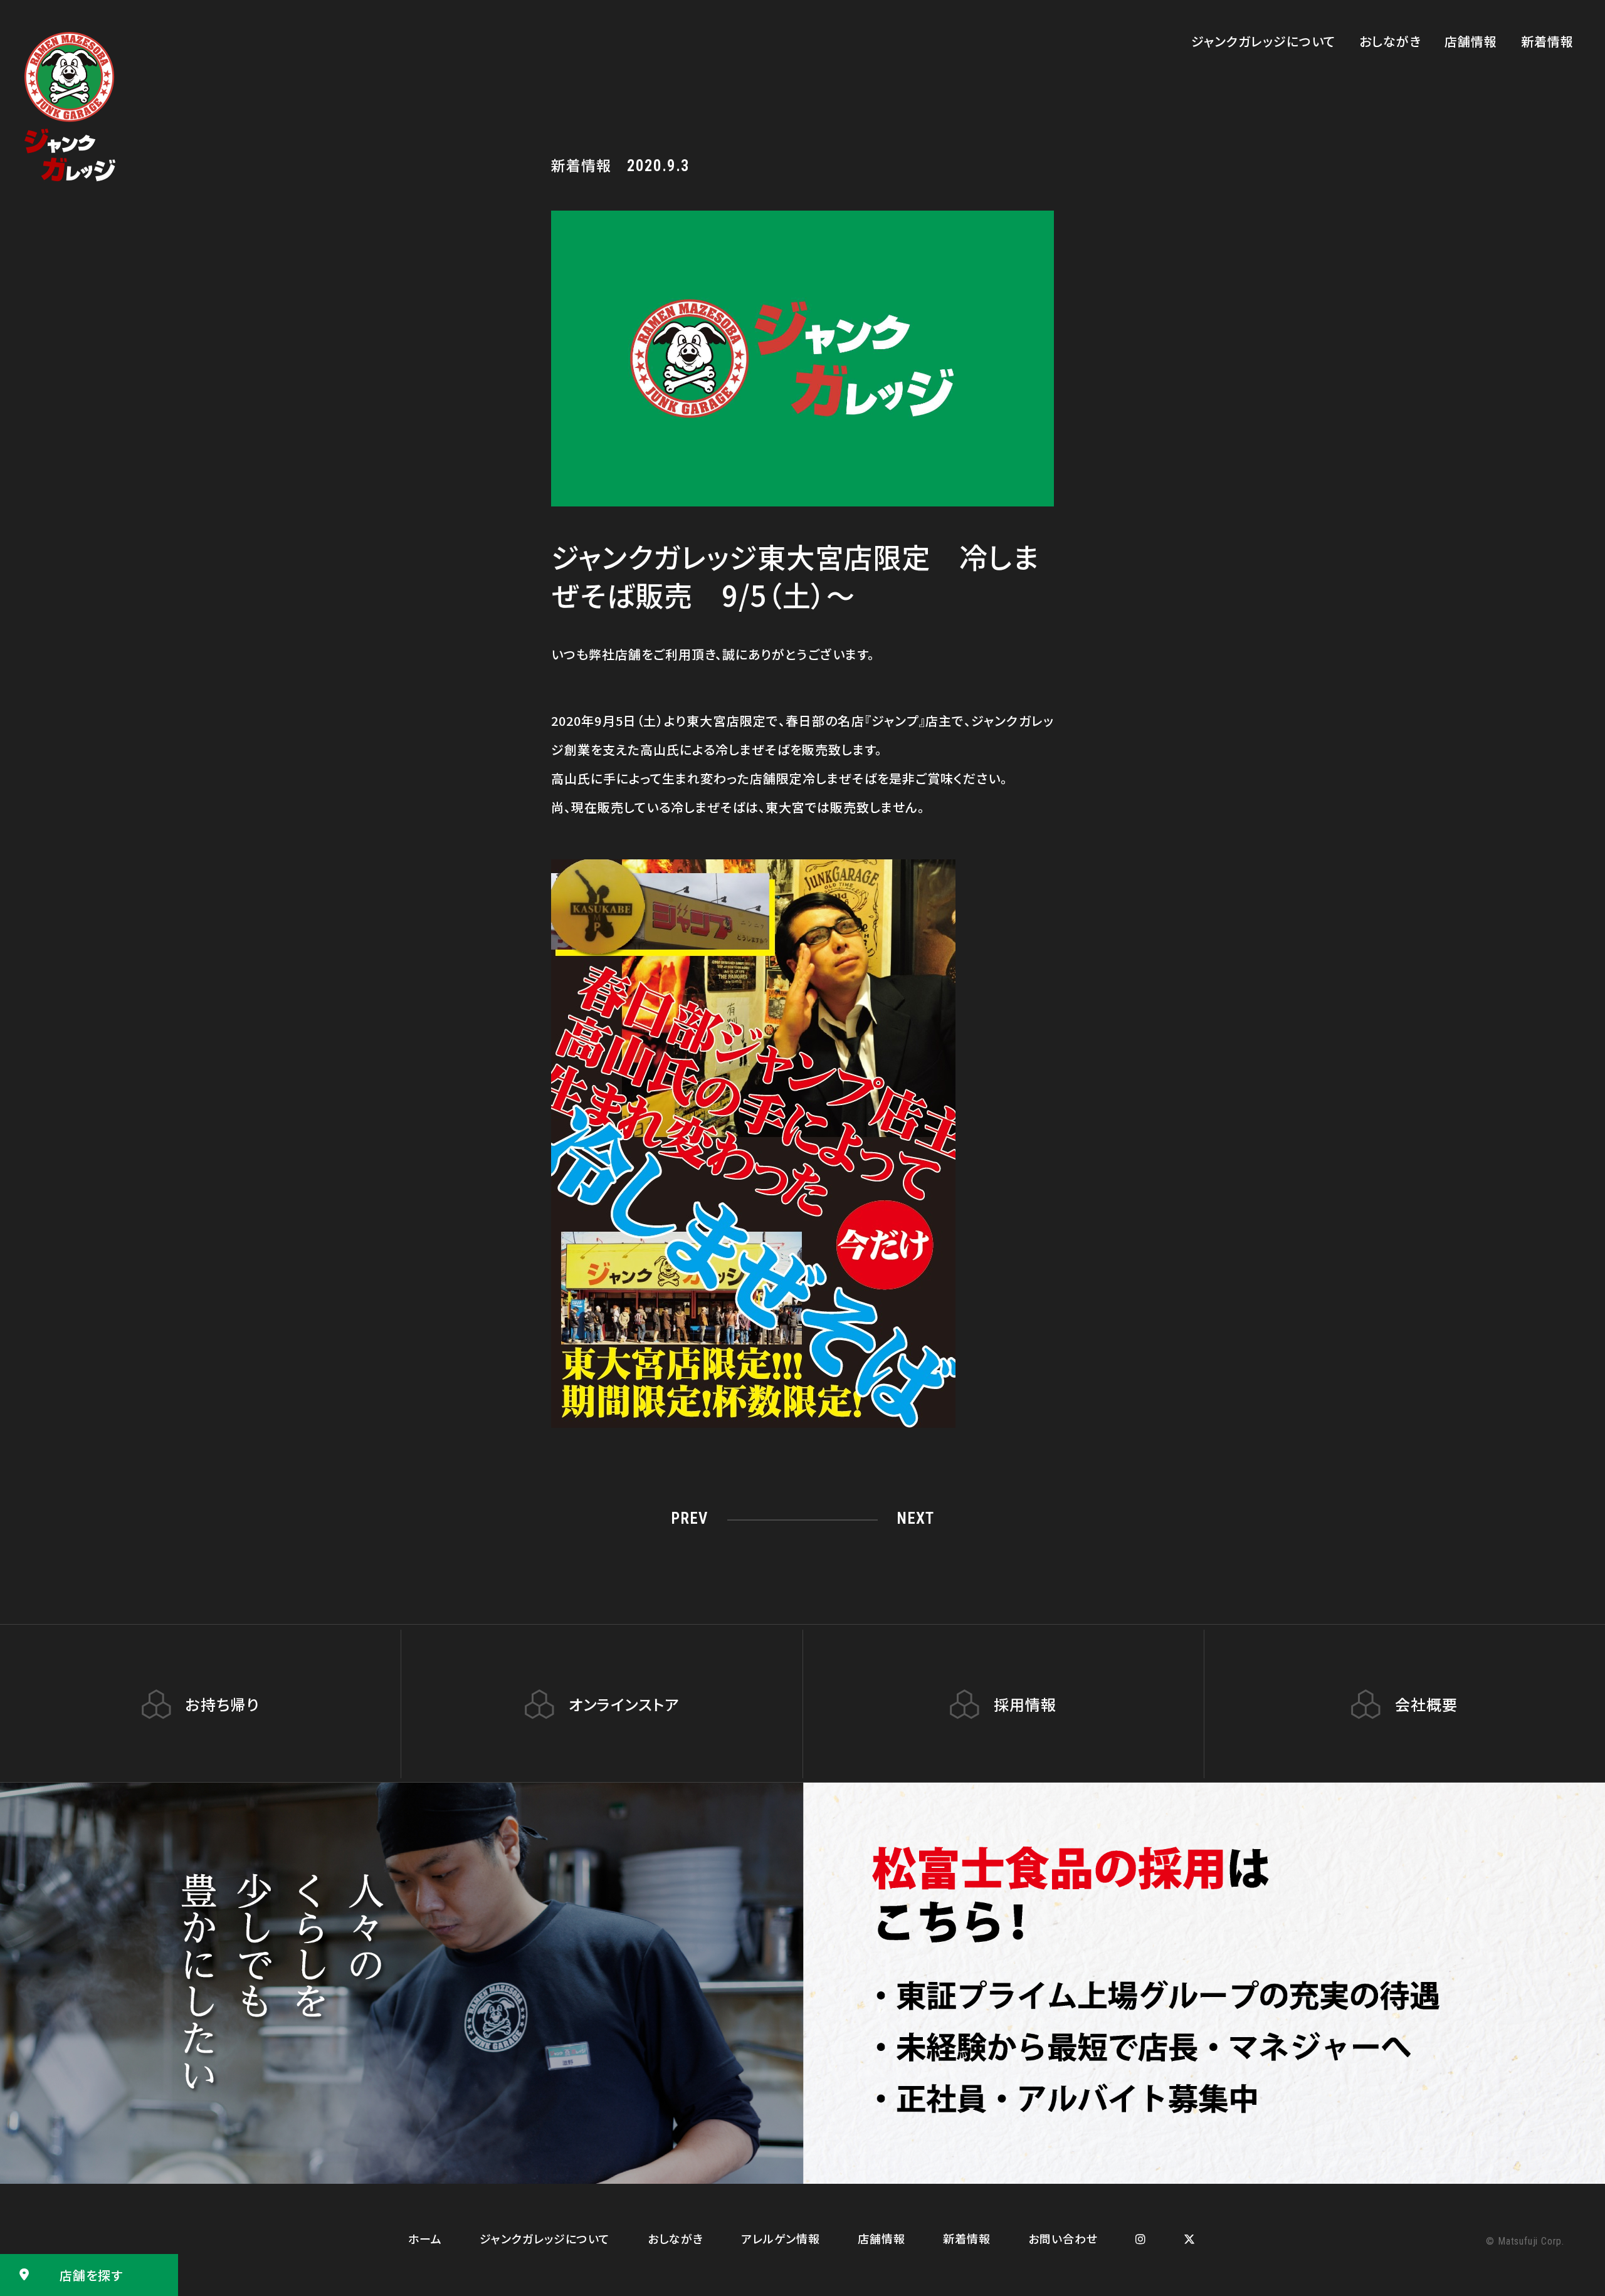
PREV (689, 1518)
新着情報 (1547, 41)
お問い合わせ (1063, 2238)
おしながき (1390, 41)
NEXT (915, 1518)
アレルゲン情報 (781, 2238)
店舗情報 (1471, 41)
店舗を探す (91, 2275)
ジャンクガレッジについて (1263, 41)
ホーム (425, 2238)
